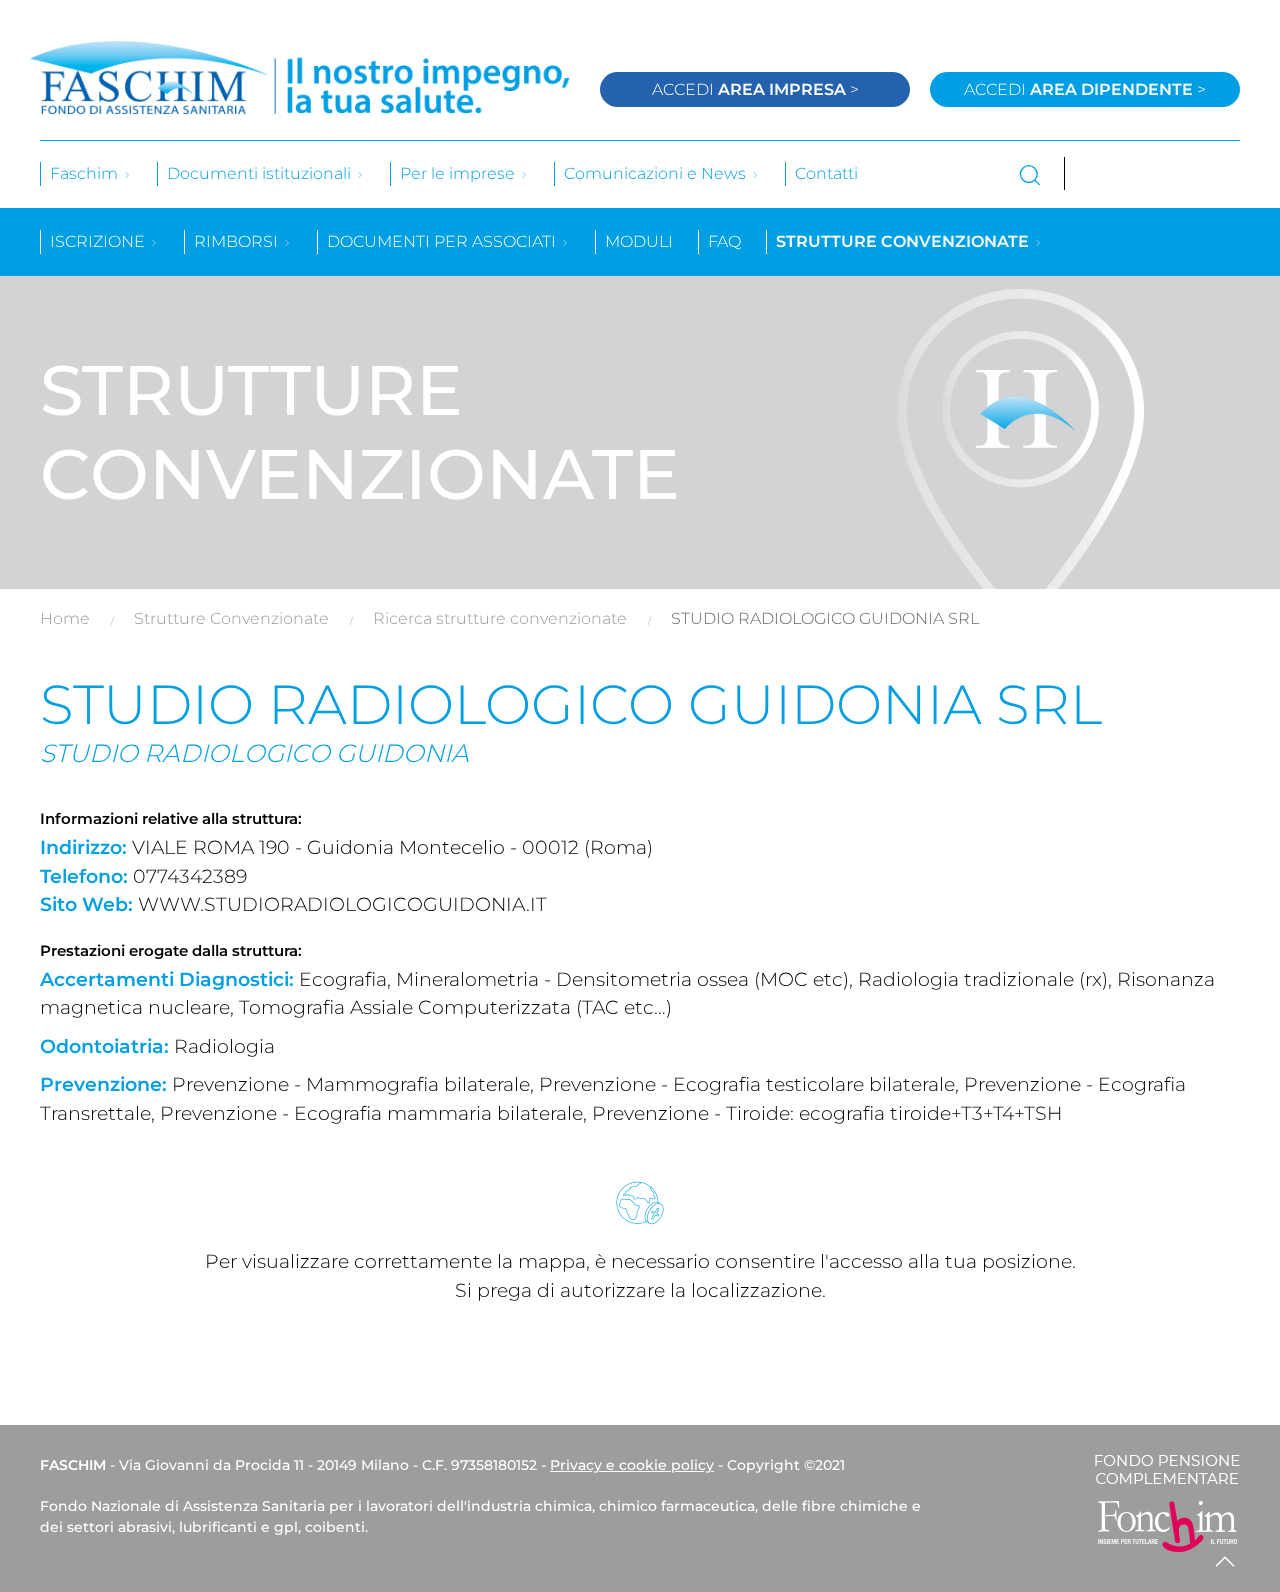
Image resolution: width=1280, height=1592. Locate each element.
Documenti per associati (443, 241)
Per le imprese (459, 173)
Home (65, 618)
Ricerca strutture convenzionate (500, 618)
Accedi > (755, 89)
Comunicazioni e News (657, 173)
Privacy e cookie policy (632, 1465)
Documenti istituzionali (261, 173)
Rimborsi (238, 241)
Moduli (639, 241)
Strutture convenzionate (904, 241)
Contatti (826, 173)
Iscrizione (99, 241)
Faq (724, 241)
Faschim (86, 173)
